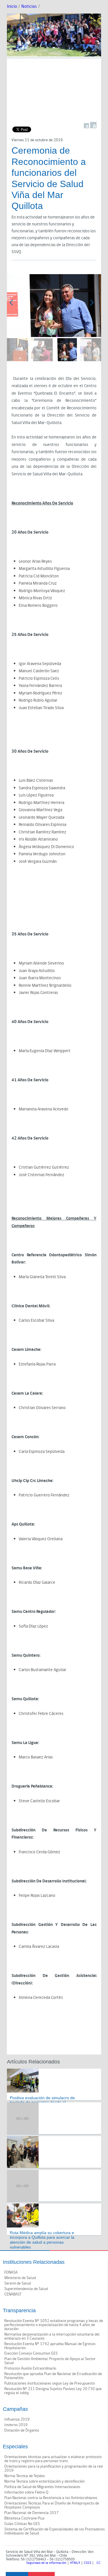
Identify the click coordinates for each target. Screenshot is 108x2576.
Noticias (29, 6)
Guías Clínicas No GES (22, 2524)
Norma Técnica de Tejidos (25, 2476)
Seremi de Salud (18, 2283)
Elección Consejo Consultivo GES (31, 2353)
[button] (94, 305)
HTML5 (75, 2563)
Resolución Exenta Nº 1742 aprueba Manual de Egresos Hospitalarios (50, 2346)
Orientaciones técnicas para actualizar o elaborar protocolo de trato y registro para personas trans (53, 2459)
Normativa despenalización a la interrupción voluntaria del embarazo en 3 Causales (52, 2336)
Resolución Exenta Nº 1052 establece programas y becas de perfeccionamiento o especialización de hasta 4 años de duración (54, 2325)
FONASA (11, 2272)
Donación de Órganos (22, 2430)
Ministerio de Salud (20, 2278)
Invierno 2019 (16, 2425)
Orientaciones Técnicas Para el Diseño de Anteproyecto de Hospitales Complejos (52, 2505)
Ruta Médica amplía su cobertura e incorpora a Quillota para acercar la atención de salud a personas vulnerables (42, 2240)
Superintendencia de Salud (26, 2289)
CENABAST (13, 2294)
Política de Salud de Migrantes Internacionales (42, 2487)
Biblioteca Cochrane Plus (24, 2518)
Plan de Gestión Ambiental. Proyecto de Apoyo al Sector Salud (50, 2361)
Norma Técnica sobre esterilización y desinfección (44, 2481)
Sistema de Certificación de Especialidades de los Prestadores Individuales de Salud (55, 2531)
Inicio (12, 6)
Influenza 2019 (17, 2419)
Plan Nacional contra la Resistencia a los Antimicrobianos (51, 2498)
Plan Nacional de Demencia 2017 (32, 2513)
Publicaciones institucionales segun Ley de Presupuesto (50, 2383)
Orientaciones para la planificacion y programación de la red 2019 (53, 2468)
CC (98, 2563)
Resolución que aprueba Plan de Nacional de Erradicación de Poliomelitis (53, 2376)
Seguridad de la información (46, 2563)
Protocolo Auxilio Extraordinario (30, 2368)
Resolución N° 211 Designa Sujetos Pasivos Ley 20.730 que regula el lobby (53, 2391)
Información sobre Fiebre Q (26, 2492)
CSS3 (87, 2563)
